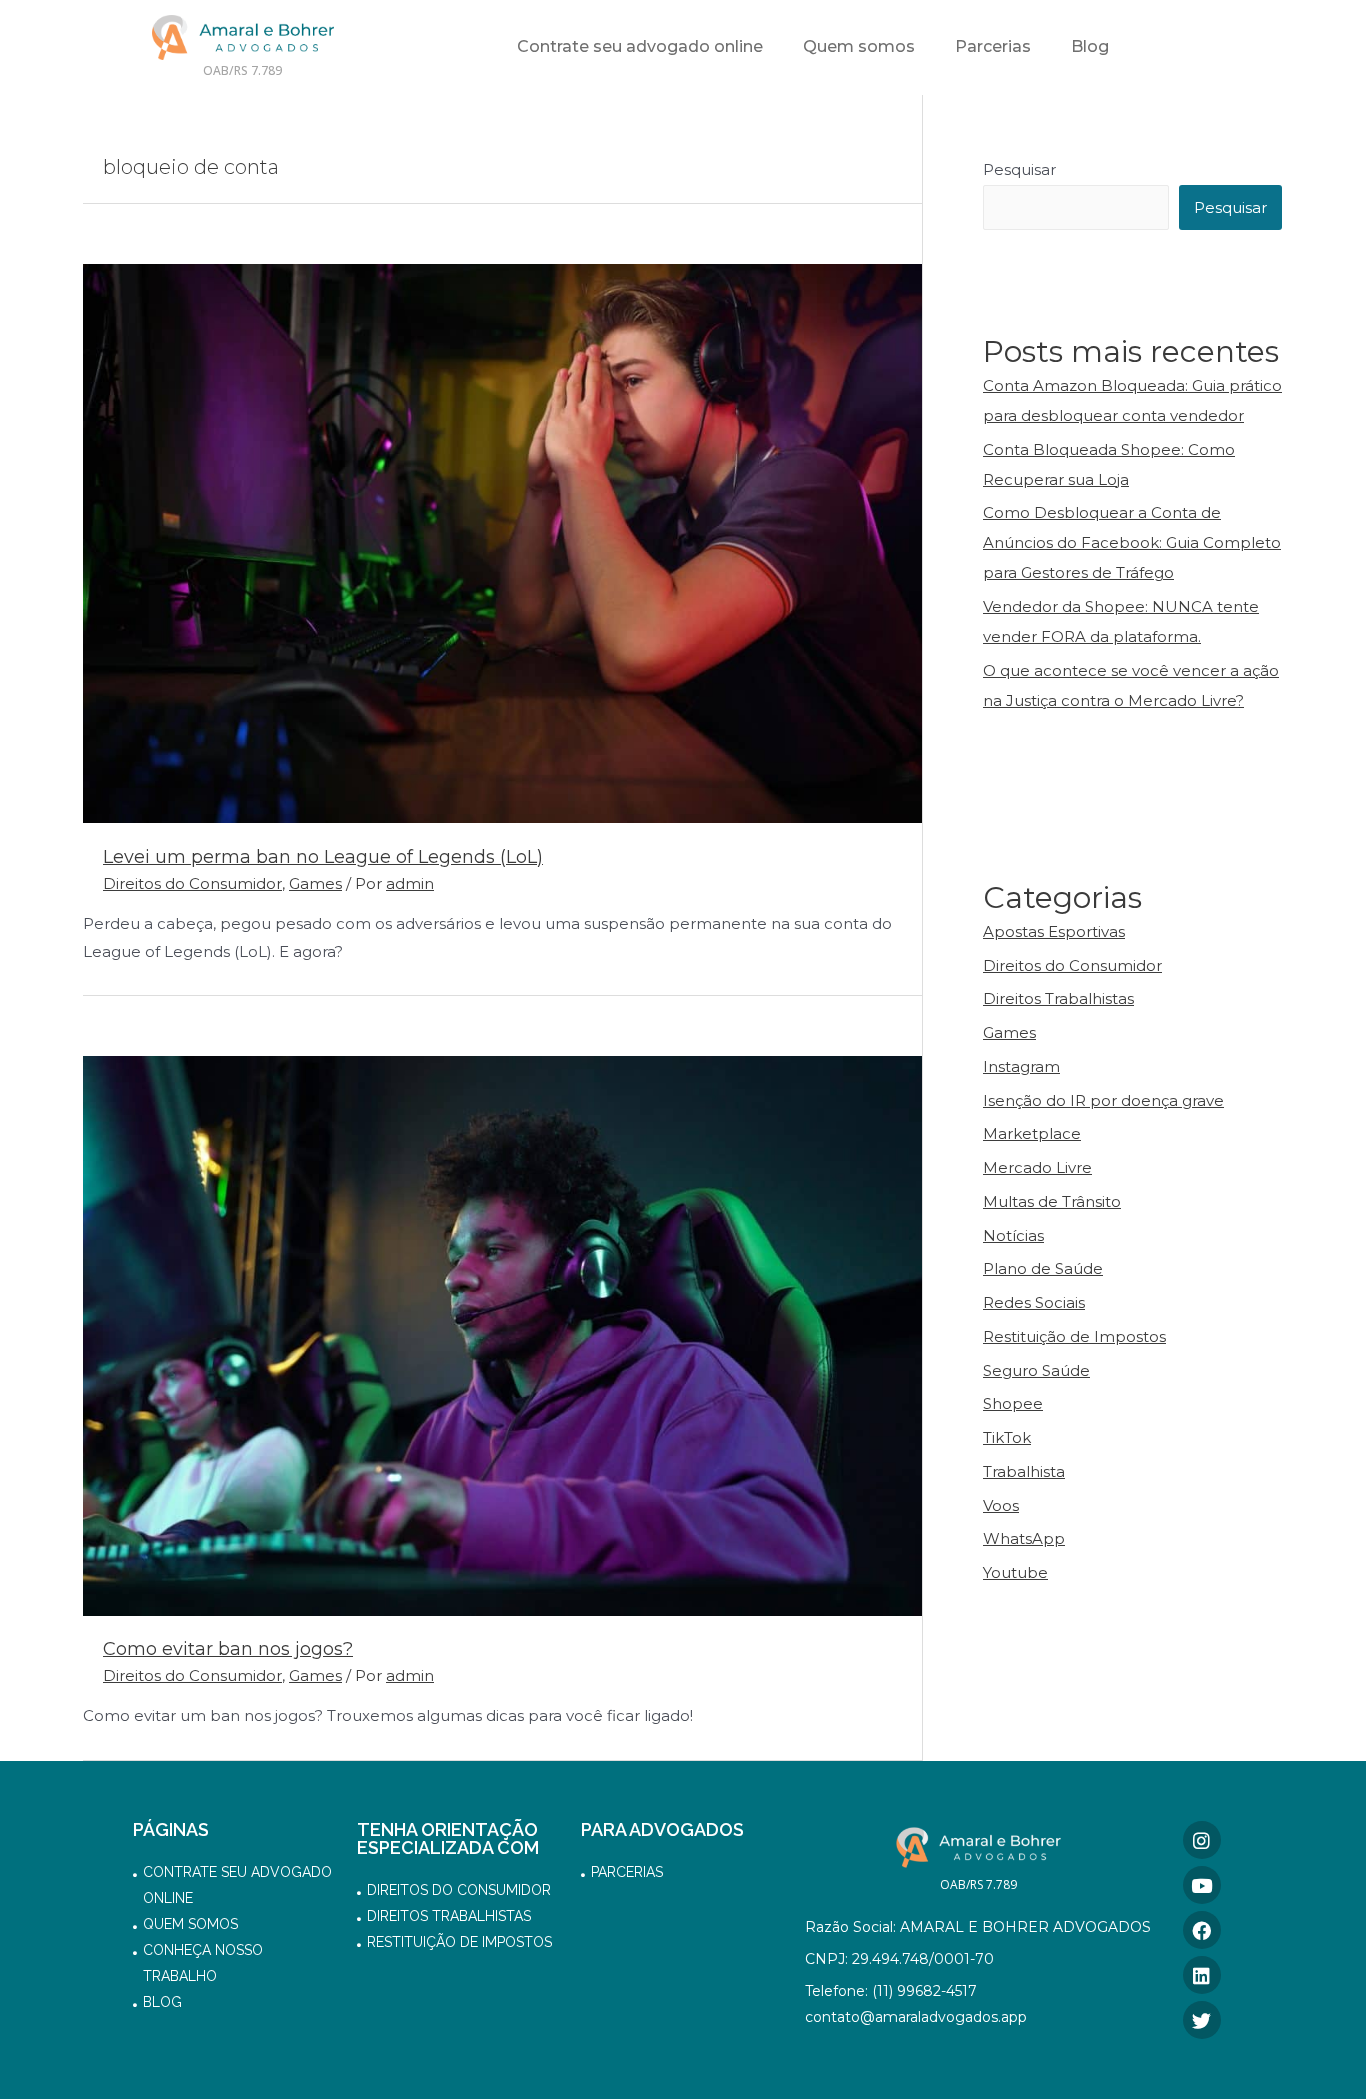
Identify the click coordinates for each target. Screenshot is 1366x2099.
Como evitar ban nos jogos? (228, 1649)
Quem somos (859, 46)
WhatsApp (1024, 1538)
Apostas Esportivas (1054, 931)
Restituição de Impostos (1074, 1336)
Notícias (1013, 1235)
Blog (1090, 46)
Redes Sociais (1034, 1302)
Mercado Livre (1037, 1167)
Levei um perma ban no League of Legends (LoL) (323, 857)
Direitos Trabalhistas (1058, 998)
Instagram (1021, 1066)
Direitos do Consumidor (192, 883)
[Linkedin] (1202, 1975)
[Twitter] (1202, 2020)
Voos (1001, 1505)
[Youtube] (1202, 1885)
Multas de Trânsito (1052, 1201)
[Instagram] (1202, 1840)
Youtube (1015, 1572)
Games (315, 883)
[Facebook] (1202, 1930)
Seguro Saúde (1036, 1370)
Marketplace (1032, 1133)
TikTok (1007, 1437)
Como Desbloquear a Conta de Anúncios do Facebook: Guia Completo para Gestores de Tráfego (1132, 542)
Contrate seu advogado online (640, 46)
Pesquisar (1019, 169)
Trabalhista (1024, 1471)
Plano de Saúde (1043, 1268)
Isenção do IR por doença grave (1103, 1100)
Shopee (1013, 1403)
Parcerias (993, 46)
